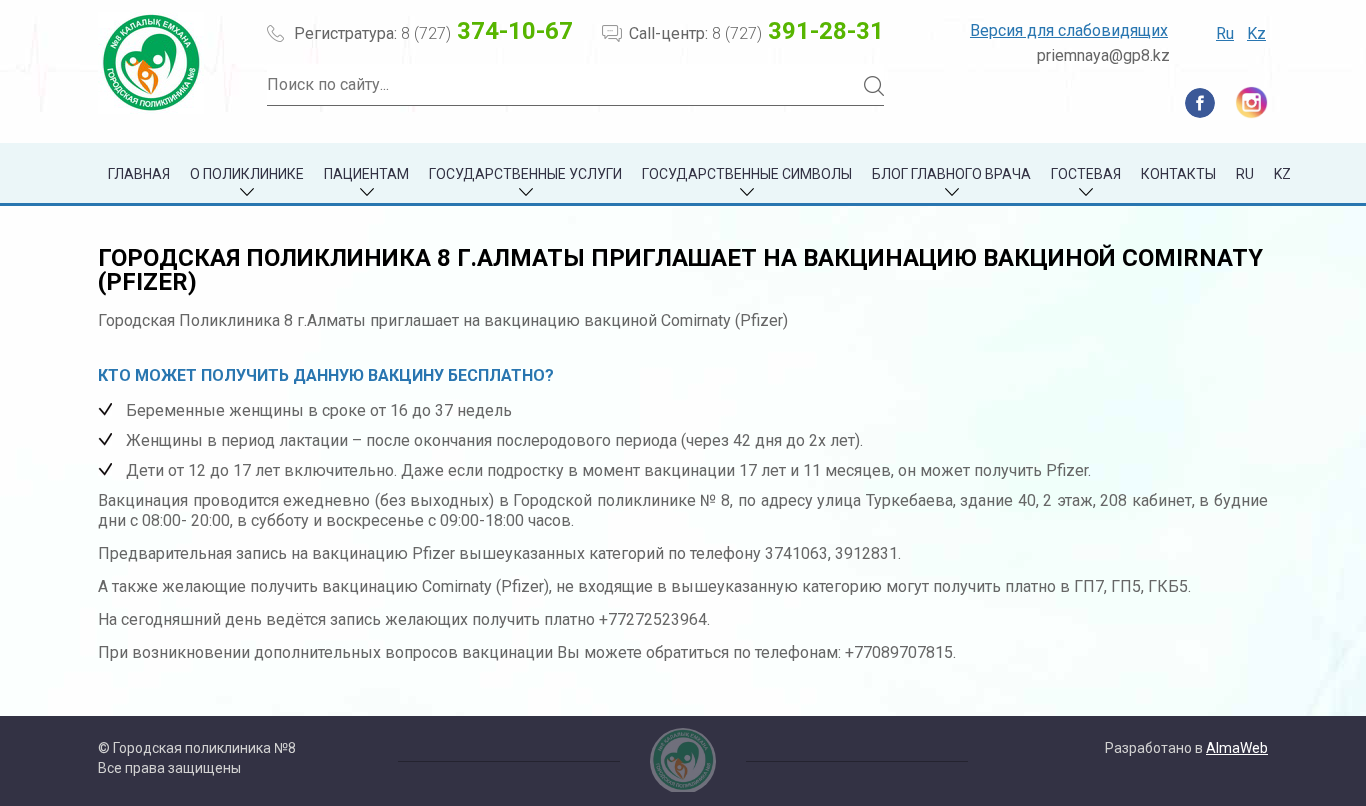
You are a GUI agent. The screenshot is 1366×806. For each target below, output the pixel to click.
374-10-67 (487, 31)
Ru (1225, 33)
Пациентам (366, 174)
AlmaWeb (1237, 748)
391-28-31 (798, 31)
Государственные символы (747, 174)
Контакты (1178, 174)
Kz (1256, 33)
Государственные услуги (525, 174)
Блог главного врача (951, 174)
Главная (139, 174)
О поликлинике (247, 174)
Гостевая (1086, 174)
